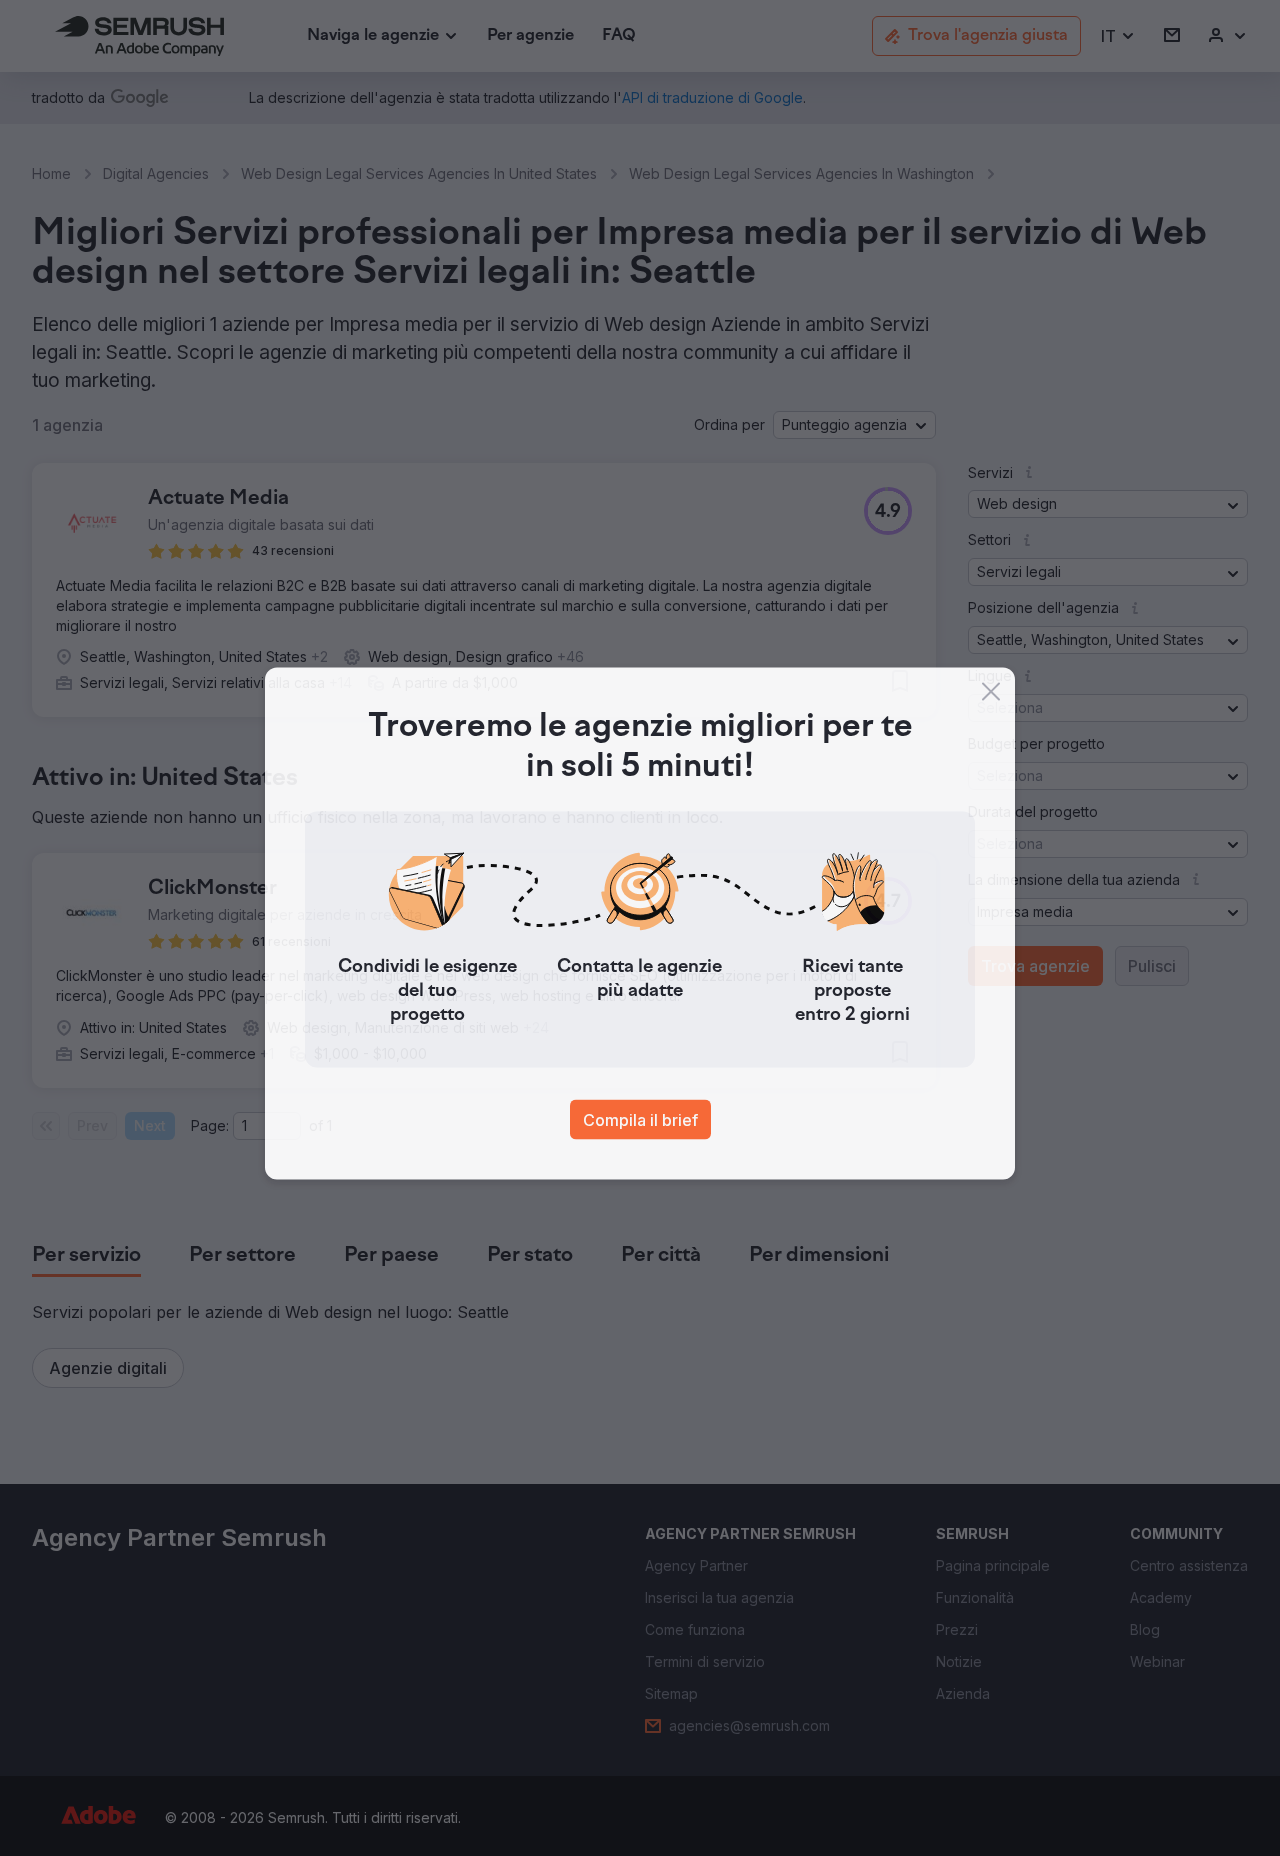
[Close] (991, 696)
